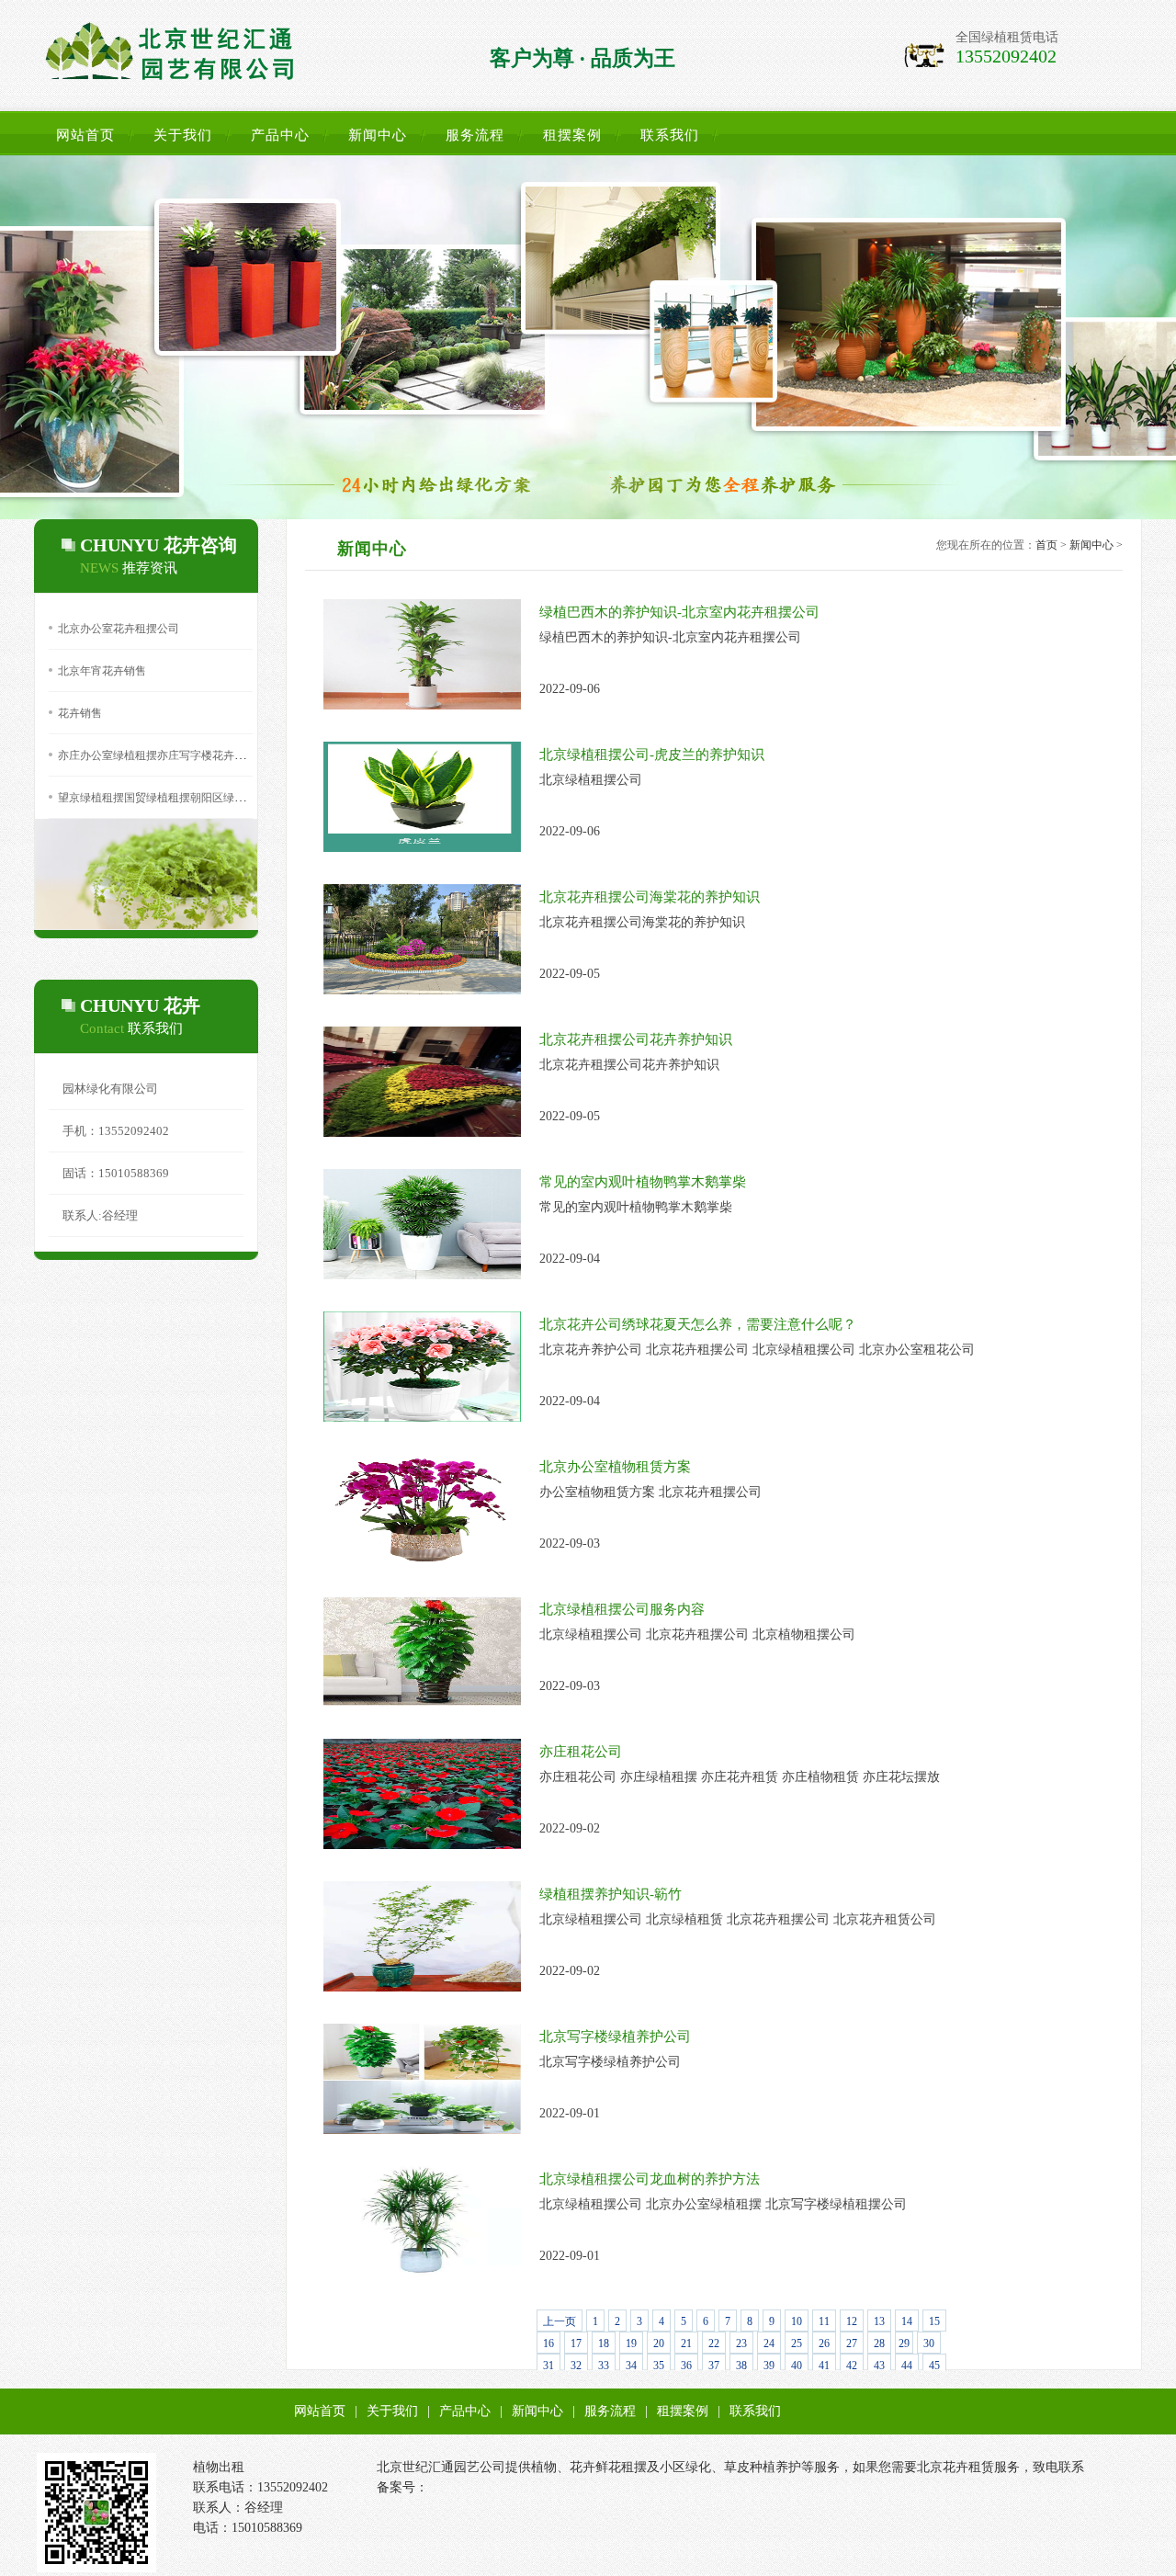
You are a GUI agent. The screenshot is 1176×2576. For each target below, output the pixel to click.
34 (631, 2366)
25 (797, 2343)
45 (934, 2366)
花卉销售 (80, 713)
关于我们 (183, 135)
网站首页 (85, 135)
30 (929, 2343)
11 (824, 2321)
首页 (1046, 545)
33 (604, 2366)
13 (879, 2321)
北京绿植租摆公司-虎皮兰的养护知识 (652, 755)
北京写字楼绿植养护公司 (615, 2037)
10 (797, 2321)
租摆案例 (572, 135)
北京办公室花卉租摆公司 (119, 629)
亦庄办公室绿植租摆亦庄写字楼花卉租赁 (157, 755)
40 (797, 2366)
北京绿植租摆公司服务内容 (622, 1609)
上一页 (560, 2321)
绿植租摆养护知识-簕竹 (611, 1894)
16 (548, 2343)
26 (824, 2343)
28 (879, 2343)
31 (548, 2366)
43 (879, 2366)
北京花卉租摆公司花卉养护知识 (636, 1039)
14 (907, 2321)
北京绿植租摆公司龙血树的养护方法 (650, 2179)
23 (741, 2343)
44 (907, 2366)
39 (769, 2366)
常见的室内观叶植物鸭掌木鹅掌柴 (643, 1182)
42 (852, 2366)
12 (852, 2321)
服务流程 (475, 135)
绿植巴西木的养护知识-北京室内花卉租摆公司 (679, 612)
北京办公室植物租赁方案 (615, 1467)
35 (659, 2366)
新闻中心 (378, 135)
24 (769, 2343)
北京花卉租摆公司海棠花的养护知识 (650, 897)
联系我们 (670, 135)
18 (604, 2343)
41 (824, 2366)
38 (741, 2366)
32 (576, 2366)
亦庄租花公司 (581, 1752)
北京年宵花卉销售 (102, 671)
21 (686, 2343)
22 (714, 2343)
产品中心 (280, 135)
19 (631, 2343)
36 (686, 2366)
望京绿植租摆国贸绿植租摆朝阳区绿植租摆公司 (174, 798)
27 (852, 2343)
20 (659, 2343)
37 (714, 2366)
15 (934, 2321)
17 (576, 2343)
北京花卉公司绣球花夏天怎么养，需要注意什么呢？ (698, 1324)
